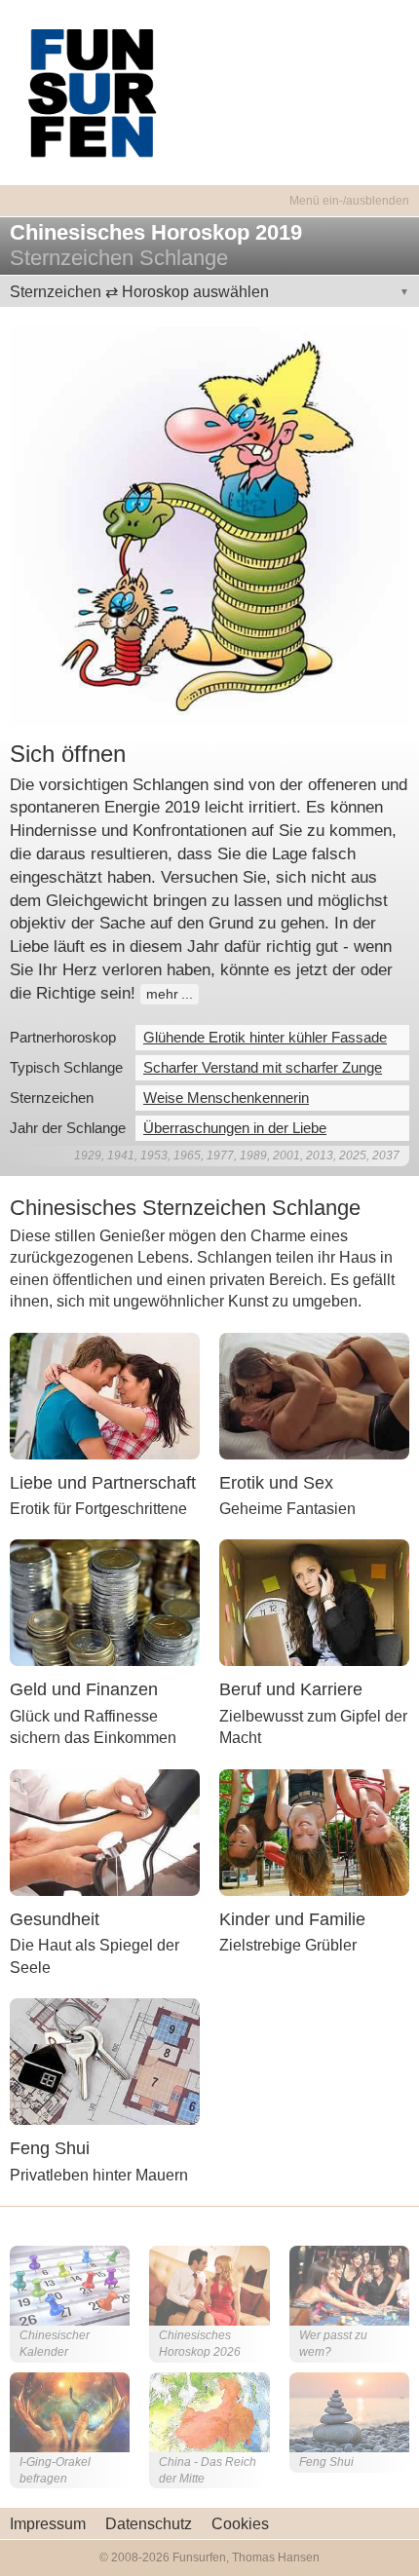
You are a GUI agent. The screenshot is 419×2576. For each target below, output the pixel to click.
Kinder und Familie (292, 1919)
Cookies (240, 2524)
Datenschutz (149, 2524)
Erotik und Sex (276, 1483)
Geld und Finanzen (84, 1689)
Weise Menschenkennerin (226, 1098)
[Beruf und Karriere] (314, 1602)
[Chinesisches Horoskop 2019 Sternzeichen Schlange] (209, 525)
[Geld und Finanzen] (105, 1602)
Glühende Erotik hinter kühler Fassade (265, 1037)
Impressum (48, 2524)
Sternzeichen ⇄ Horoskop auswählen (139, 292)
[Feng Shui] (105, 2060)
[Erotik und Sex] (314, 1395)
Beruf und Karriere (291, 1689)
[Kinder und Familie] (314, 1831)
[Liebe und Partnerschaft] (105, 1395)
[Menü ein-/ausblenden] (209, 189)
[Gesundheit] (105, 1831)
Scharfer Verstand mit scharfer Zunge (263, 1067)
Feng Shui (50, 2148)
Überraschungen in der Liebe (235, 1128)
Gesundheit (55, 1919)
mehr (162, 994)
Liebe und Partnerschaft (103, 1483)
